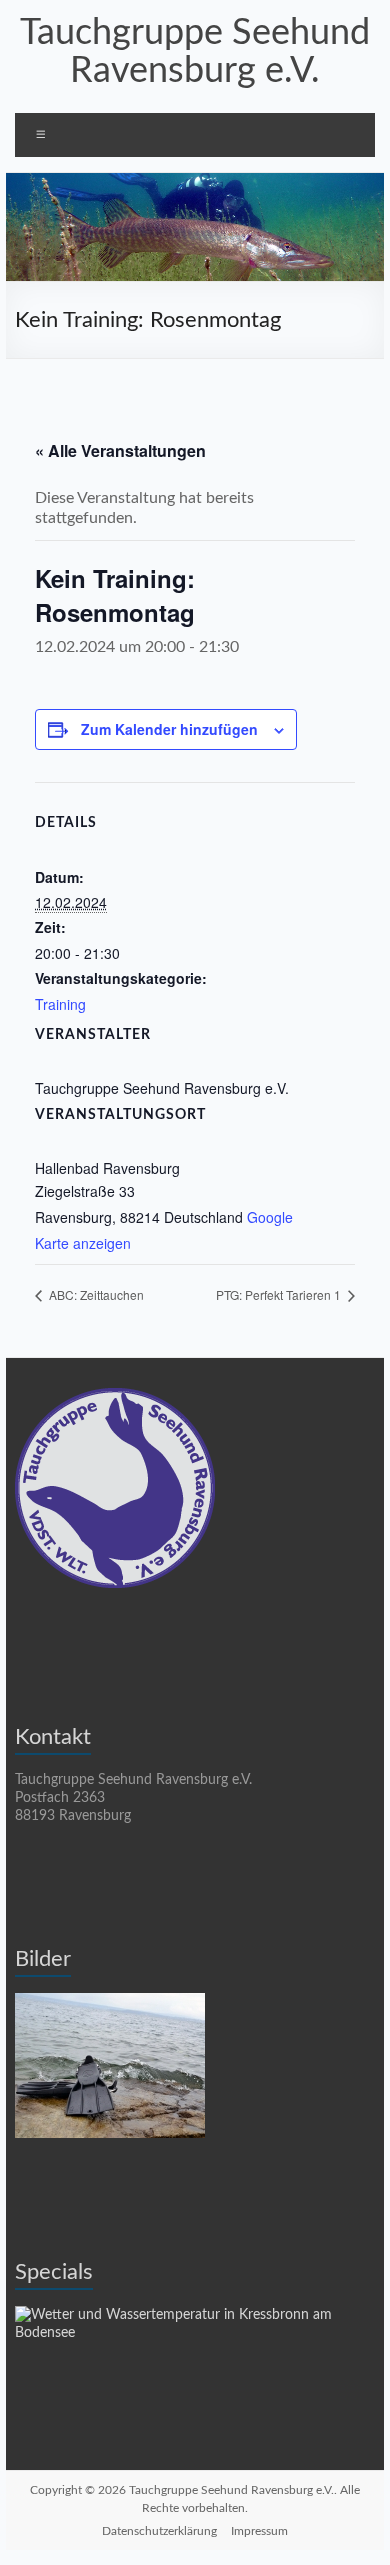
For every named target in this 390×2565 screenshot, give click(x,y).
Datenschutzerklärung (159, 2531)
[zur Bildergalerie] (110, 2002)
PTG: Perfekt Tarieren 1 (280, 1294)
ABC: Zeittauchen (95, 1294)
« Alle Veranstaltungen (120, 450)
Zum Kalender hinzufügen (169, 729)
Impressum (259, 2531)
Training (60, 1004)
